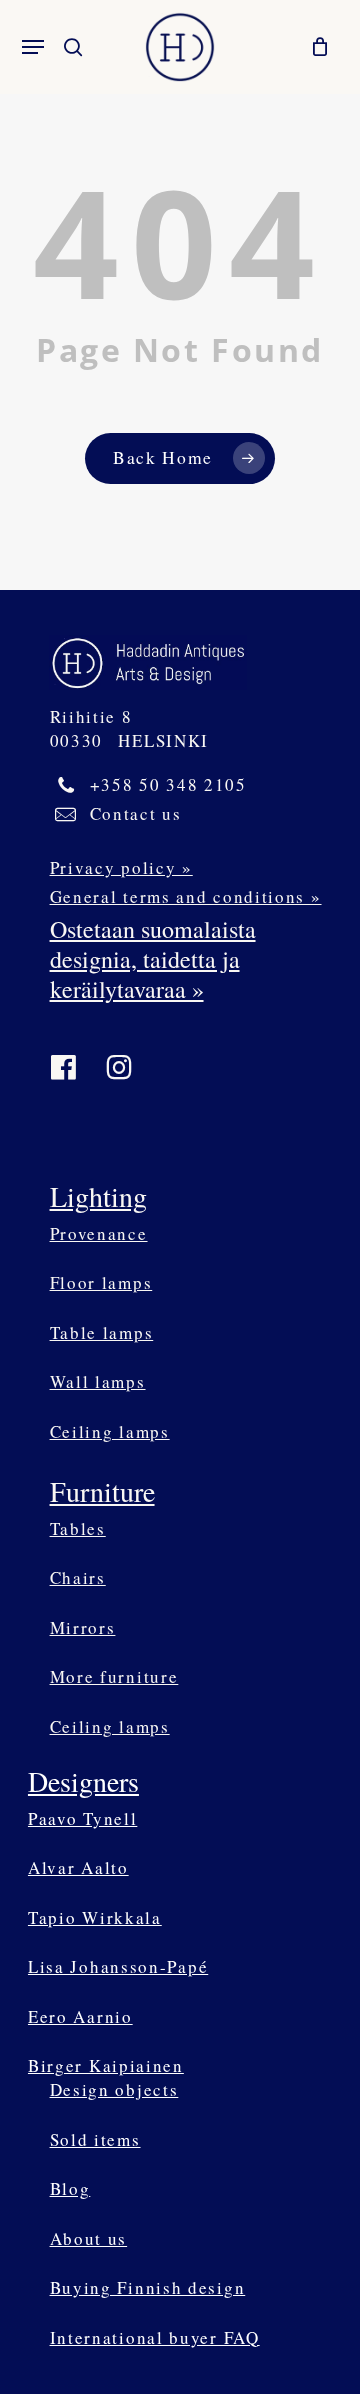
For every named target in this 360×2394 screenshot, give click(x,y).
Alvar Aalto (78, 1867)
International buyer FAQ (155, 2337)
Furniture (102, 1491)
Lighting (98, 1196)
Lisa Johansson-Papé (118, 1966)
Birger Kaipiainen (106, 2065)
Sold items (95, 2139)
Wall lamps (98, 1381)
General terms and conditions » (186, 896)
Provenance (99, 1233)
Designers (83, 1781)
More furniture (114, 1676)
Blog (70, 2188)
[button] (33, 47)
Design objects (114, 2089)
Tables (78, 1528)
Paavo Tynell (82, 1818)
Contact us (136, 813)
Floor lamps (101, 1282)
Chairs (78, 1577)
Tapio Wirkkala (95, 1917)
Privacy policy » (121, 867)
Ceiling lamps (110, 1431)
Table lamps (102, 1332)
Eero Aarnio (80, 2016)
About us (89, 2238)
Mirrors (83, 1627)
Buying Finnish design (148, 2287)
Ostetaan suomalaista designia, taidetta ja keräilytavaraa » (153, 959)
